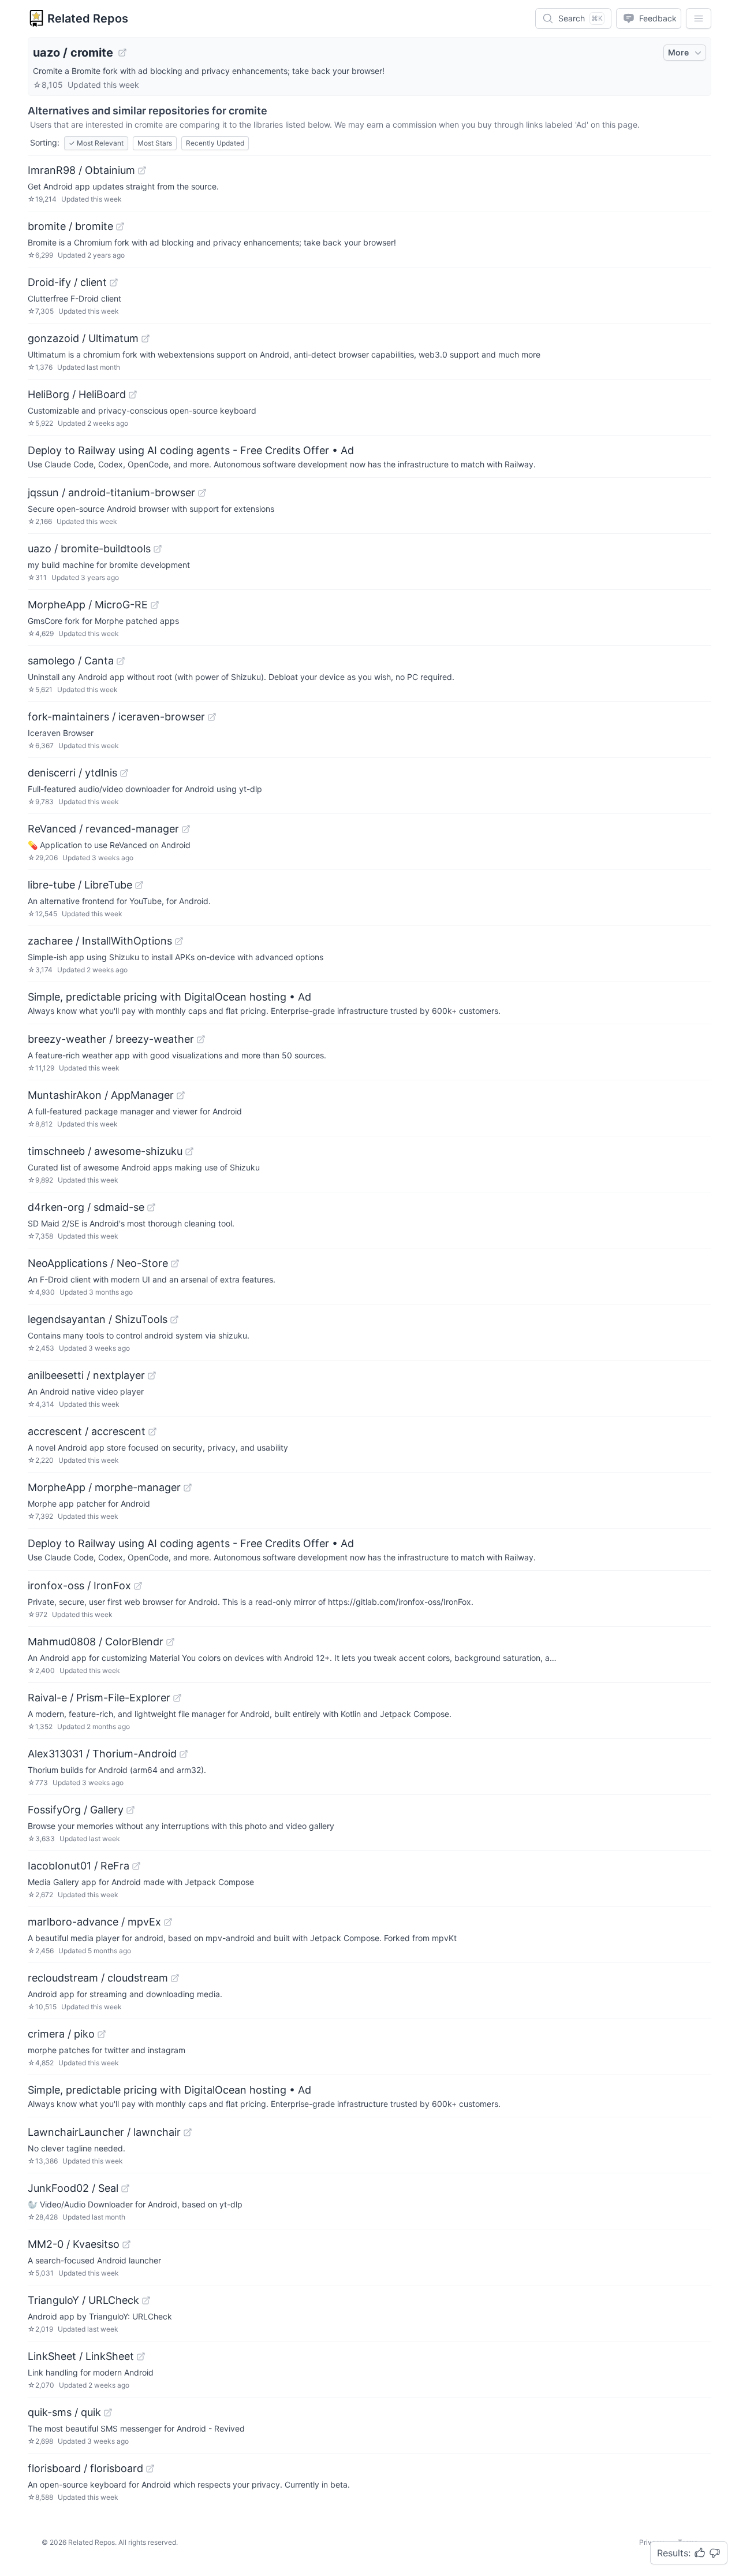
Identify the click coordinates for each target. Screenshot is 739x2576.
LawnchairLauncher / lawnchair (104, 2132)
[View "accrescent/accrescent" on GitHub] (152, 1432)
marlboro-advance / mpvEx (94, 1922)
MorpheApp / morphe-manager (104, 1487)
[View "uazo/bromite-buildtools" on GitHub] (158, 549)
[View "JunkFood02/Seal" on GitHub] (125, 2188)
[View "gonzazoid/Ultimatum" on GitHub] (145, 339)
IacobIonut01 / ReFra (79, 1866)
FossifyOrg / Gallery (76, 1810)
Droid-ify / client (67, 282)
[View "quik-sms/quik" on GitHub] (108, 2413)
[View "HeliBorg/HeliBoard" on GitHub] (133, 395)
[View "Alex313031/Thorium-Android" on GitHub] (184, 1754)
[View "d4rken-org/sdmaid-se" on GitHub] (151, 1207)
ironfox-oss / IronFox (79, 1586)
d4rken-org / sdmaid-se (86, 1207)
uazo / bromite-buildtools (89, 549)
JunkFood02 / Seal (73, 2188)
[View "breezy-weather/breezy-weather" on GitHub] (201, 1039)
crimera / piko (61, 2034)
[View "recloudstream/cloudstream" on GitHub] (175, 1978)
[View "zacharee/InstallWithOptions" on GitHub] (179, 941)
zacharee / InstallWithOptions (100, 941)
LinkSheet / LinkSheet (81, 2356)
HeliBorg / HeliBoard (77, 394)
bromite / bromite (70, 226)
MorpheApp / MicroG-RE (88, 605)
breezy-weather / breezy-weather (111, 1039)
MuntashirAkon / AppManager (101, 1095)
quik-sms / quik (64, 2412)
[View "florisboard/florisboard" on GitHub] (150, 2469)
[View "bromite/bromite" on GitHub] (120, 226)
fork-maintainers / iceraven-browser (116, 717)
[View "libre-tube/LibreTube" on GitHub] (139, 885)
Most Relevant (96, 143)
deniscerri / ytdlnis (72, 773)
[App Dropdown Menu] (699, 18)
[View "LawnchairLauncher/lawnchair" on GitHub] (188, 2132)
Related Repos (88, 18)
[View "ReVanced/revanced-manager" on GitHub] (186, 829)
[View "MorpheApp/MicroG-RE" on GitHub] (155, 605)
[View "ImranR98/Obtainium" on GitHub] (142, 170)
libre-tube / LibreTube (80, 885)
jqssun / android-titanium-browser (111, 492)
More (678, 52)
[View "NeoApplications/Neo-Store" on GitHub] (175, 1263)
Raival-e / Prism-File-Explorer (99, 1698)
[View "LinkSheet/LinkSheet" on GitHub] (141, 2356)
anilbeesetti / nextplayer (86, 1375)
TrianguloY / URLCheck (83, 2300)
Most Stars (155, 143)
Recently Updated (215, 143)
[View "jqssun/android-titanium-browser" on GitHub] (202, 493)
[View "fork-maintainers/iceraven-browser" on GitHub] (212, 717)
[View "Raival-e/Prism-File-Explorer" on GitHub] (177, 1698)
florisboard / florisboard (85, 2468)
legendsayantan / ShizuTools (98, 1319)
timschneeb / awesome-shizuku (105, 1151)
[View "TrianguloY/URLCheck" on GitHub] (146, 2300)
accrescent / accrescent (87, 1431)
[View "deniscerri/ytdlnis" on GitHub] (124, 773)
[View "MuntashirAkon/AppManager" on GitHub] (181, 1095)
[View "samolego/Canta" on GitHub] (121, 661)
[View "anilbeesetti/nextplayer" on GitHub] (152, 1376)
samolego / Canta (71, 661)
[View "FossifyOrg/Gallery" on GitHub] (130, 1810)
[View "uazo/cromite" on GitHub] (122, 53)
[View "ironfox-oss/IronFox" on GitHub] (138, 1586)
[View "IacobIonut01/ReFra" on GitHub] (136, 1866)
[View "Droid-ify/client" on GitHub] (114, 282)
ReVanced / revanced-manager (103, 829)
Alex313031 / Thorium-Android (102, 1754)
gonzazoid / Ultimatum (83, 338)
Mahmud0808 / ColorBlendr (96, 1642)
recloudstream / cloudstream (98, 1978)
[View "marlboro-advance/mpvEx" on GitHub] (168, 1922)
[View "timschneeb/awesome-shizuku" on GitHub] (189, 1151)
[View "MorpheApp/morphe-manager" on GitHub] (188, 1488)
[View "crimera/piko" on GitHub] (102, 2034)
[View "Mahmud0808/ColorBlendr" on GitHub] (170, 1642)
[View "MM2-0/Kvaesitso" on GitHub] (126, 2244)
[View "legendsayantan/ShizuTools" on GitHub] (174, 1319)
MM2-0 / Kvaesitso (74, 2244)
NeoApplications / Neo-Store (98, 1263)
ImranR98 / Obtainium (81, 170)
